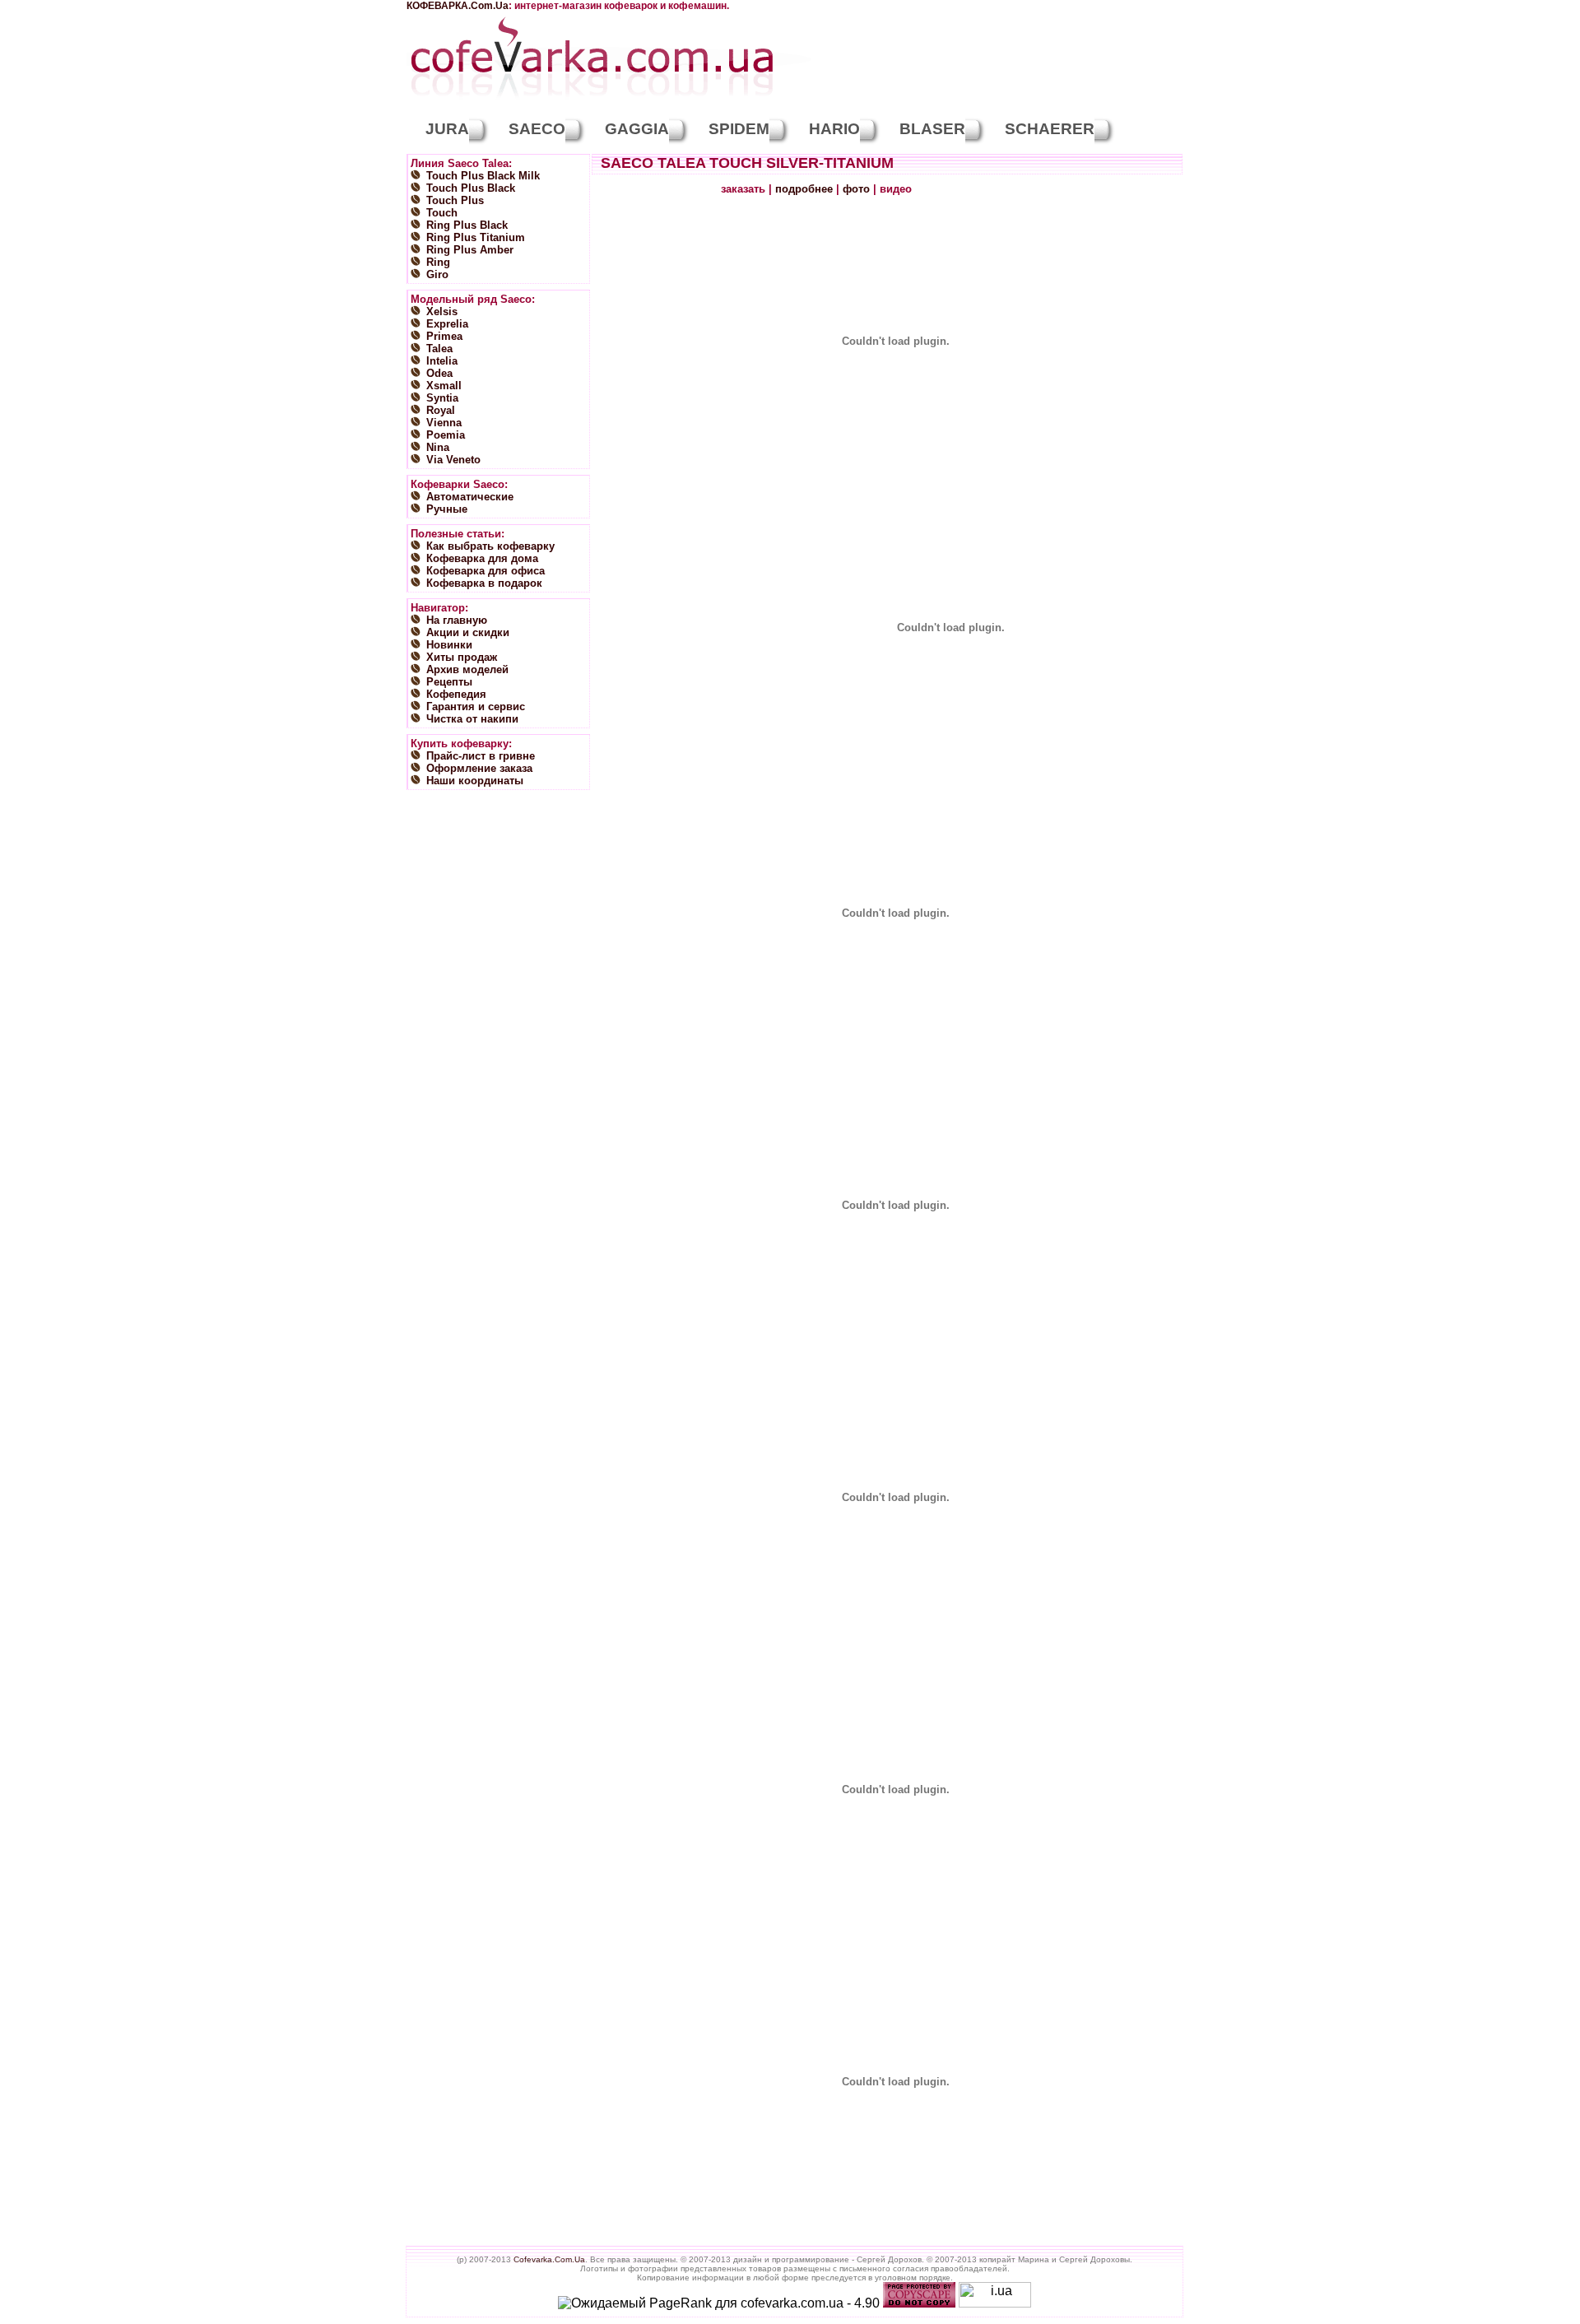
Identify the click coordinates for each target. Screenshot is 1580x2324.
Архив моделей (467, 669)
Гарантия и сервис (476, 706)
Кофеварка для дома (482, 558)
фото (856, 189)
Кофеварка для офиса (486, 571)
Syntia (442, 398)
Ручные (447, 509)
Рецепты (449, 682)
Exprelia (447, 324)
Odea (439, 373)
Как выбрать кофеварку (490, 546)
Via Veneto (453, 460)
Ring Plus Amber (470, 250)
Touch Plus (455, 200)
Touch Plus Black (471, 188)
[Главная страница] (592, 101)
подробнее (804, 189)
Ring (438, 262)
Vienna (444, 423)
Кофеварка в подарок (484, 583)
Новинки (449, 645)
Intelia (442, 361)
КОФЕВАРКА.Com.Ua (458, 6)
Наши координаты (475, 781)
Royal (441, 410)
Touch (442, 213)
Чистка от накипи (472, 719)
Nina (438, 447)
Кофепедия (456, 694)
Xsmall (444, 386)
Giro (437, 274)
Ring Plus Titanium (476, 237)
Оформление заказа (479, 768)
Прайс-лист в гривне (481, 756)
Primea (444, 336)
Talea (439, 349)
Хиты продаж (462, 657)
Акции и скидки (468, 632)
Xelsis (442, 311)
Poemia (446, 435)
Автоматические (470, 497)
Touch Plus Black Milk (483, 176)
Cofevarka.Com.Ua (549, 2259)
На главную (457, 620)
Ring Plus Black (467, 225)
